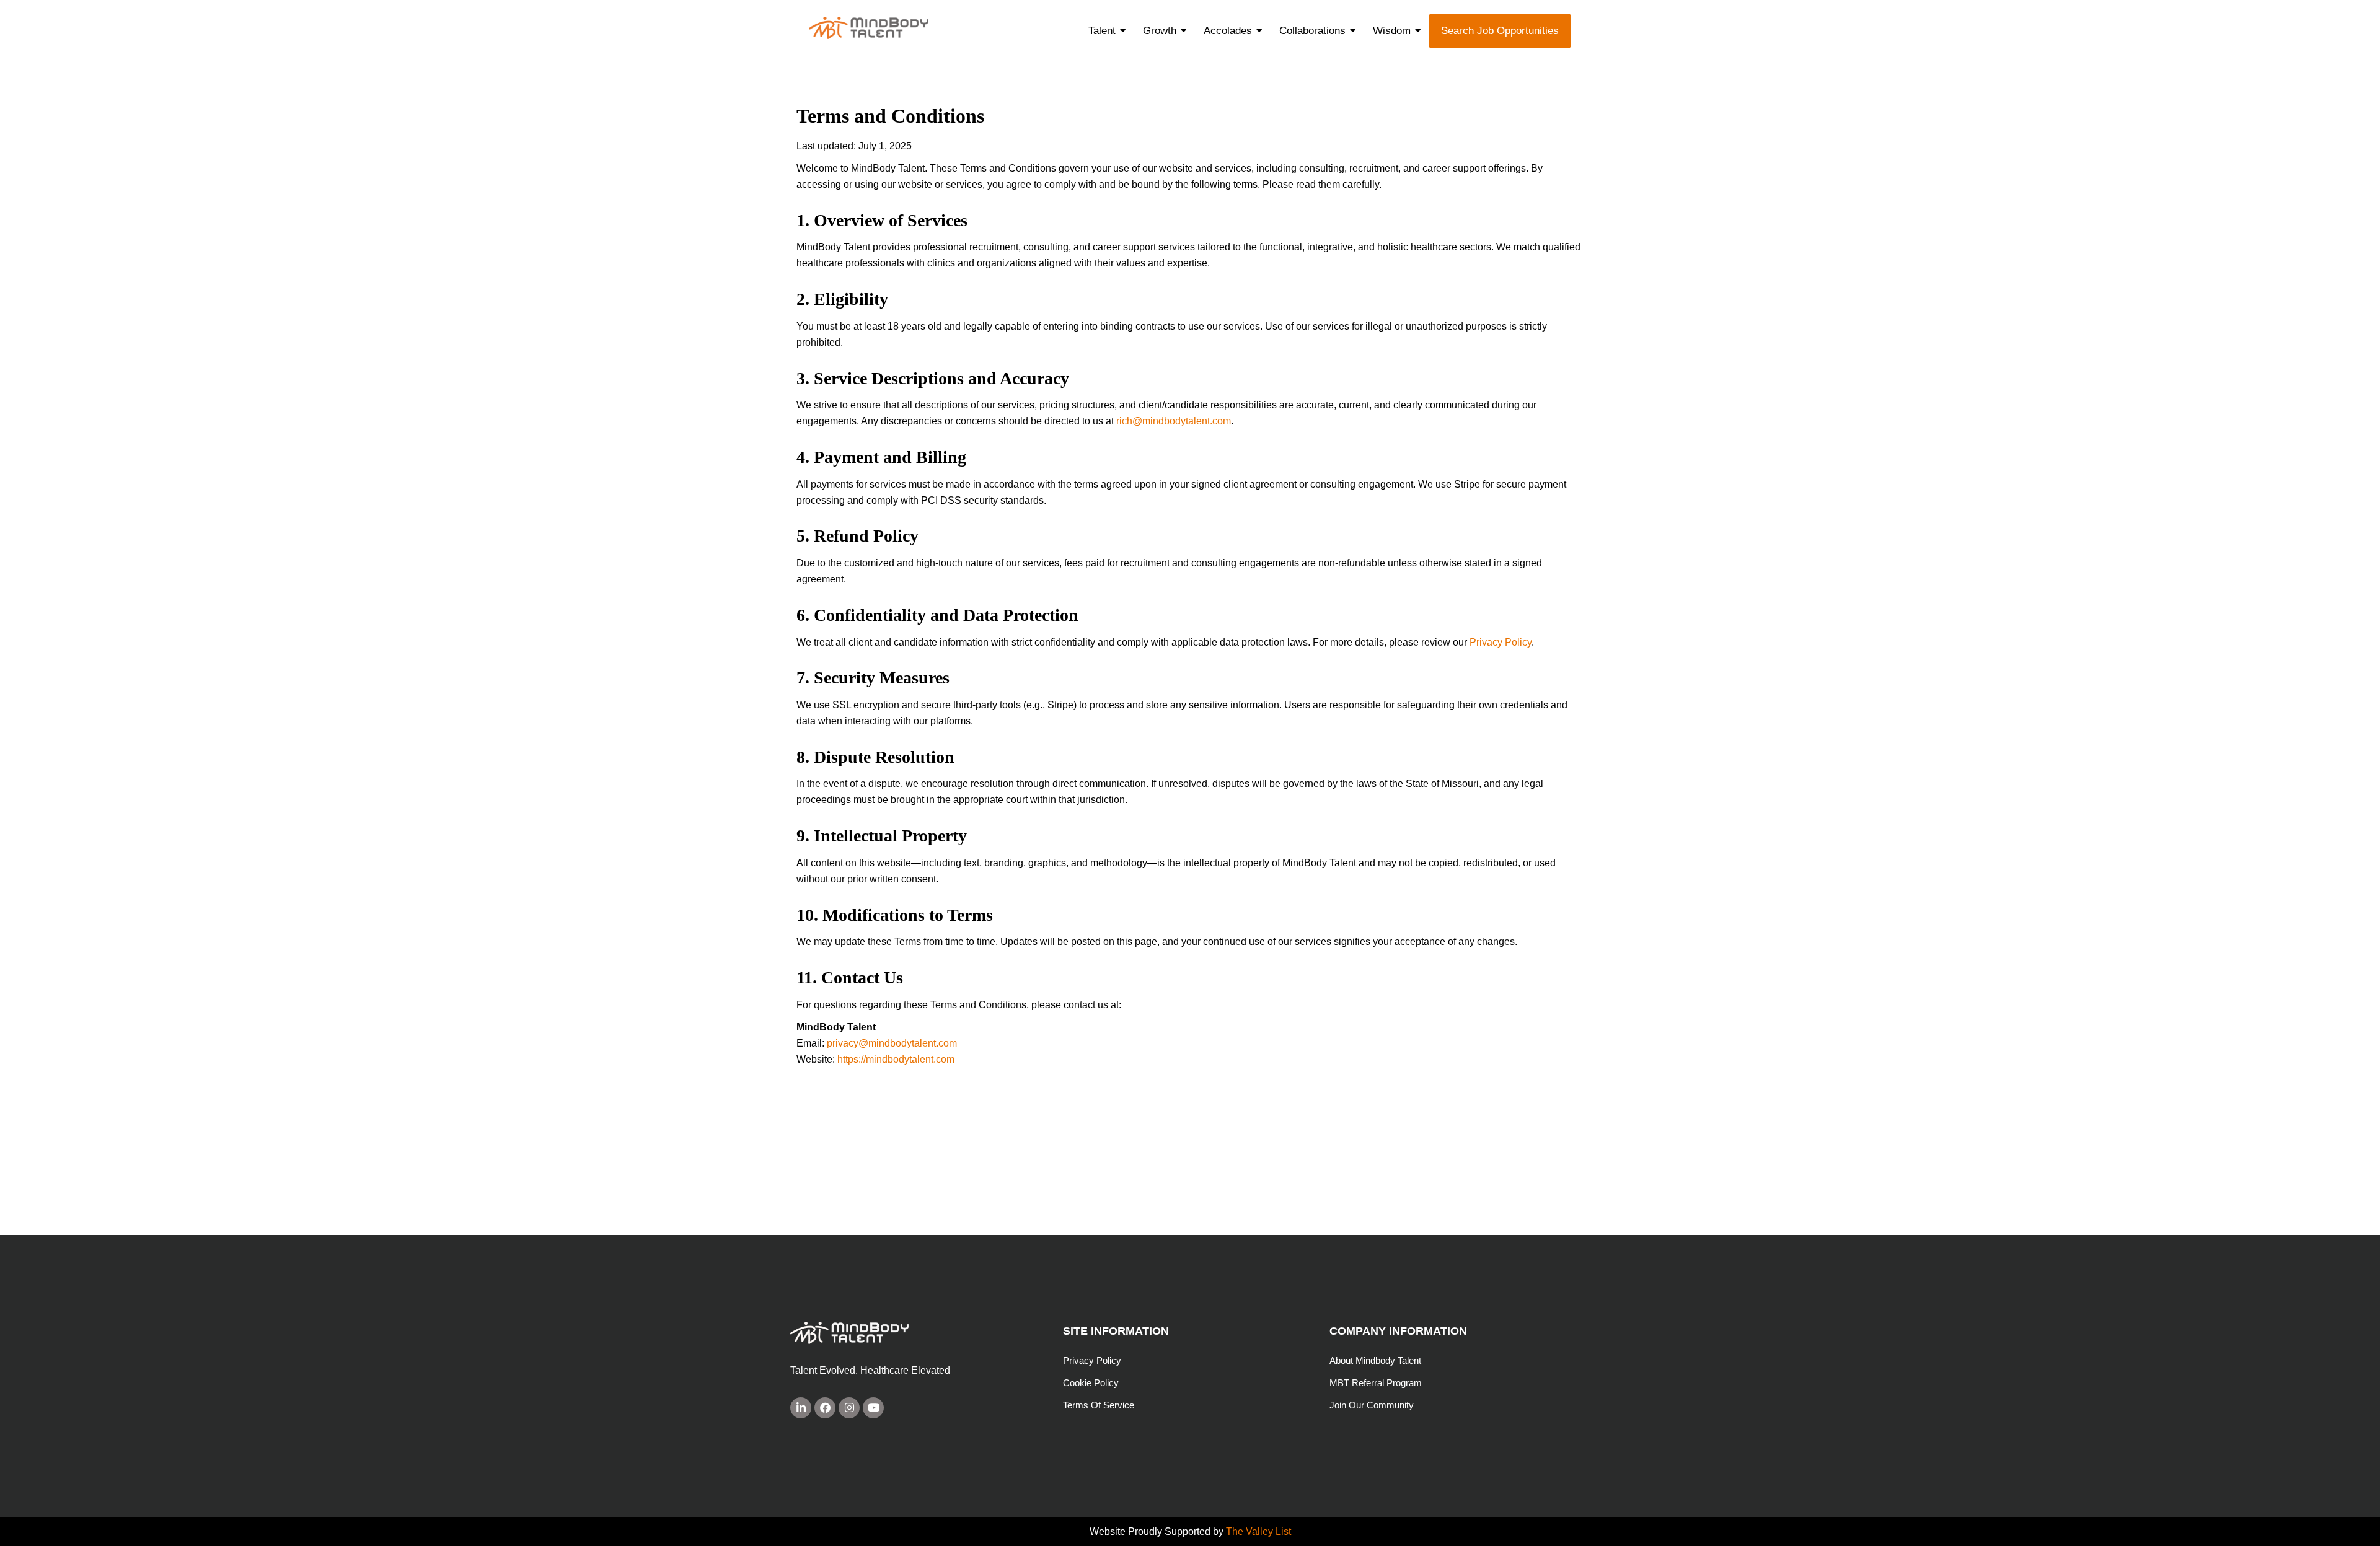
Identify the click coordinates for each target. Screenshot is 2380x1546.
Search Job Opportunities (1500, 31)
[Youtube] (873, 1408)
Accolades (1228, 31)
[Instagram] (849, 1408)
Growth (1160, 31)
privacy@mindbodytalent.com (892, 1043)
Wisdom (1392, 31)
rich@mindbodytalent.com (1174, 421)
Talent (1102, 31)
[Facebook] (825, 1408)
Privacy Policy (1501, 642)
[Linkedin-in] (801, 1408)
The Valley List (1258, 1531)
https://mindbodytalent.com (896, 1059)
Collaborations (1312, 31)
